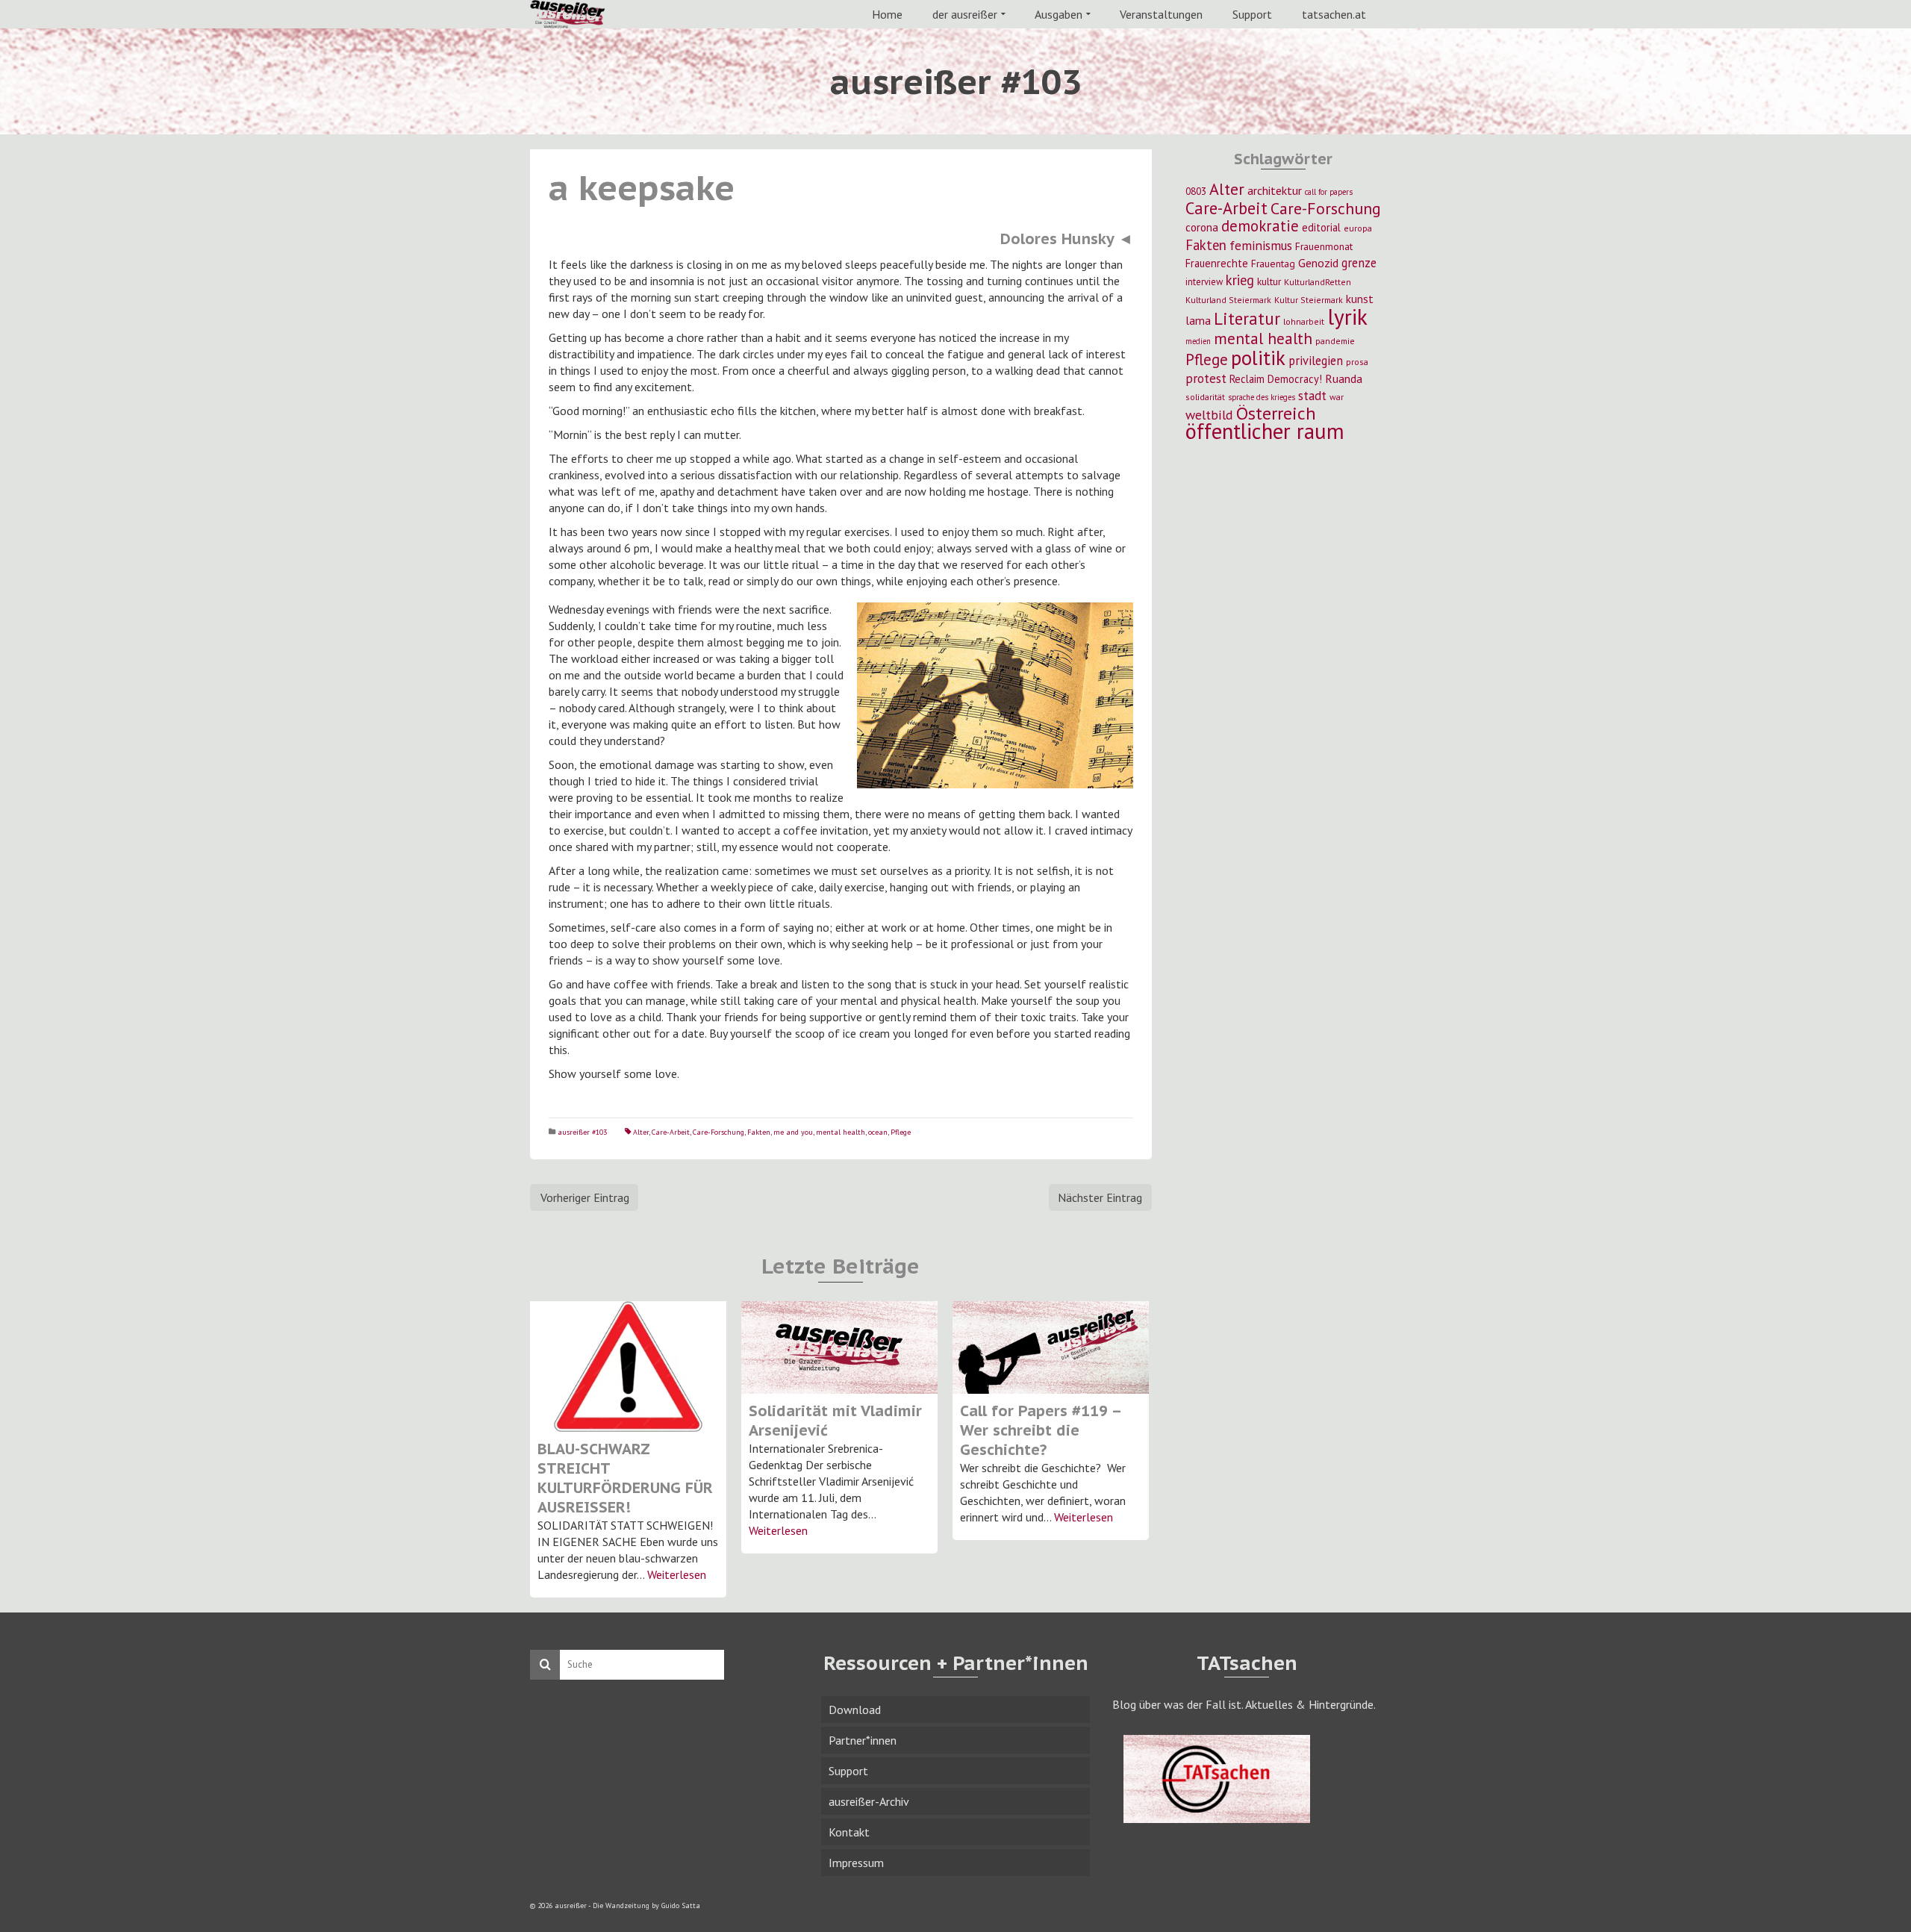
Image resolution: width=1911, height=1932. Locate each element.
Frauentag (1273, 264)
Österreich (1276, 413)
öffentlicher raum (1265, 431)
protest (1206, 378)
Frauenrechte (1217, 263)
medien (1198, 341)
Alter (641, 1132)
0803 (1196, 191)
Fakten (759, 1132)
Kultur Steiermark (1309, 300)
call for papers (1329, 192)
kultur (1269, 281)
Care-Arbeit (671, 1132)
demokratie (1260, 226)
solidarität (1205, 397)
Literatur (1247, 318)
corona (1202, 227)
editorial (1321, 227)
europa (1358, 228)
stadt (1312, 395)
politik (1258, 358)
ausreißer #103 (582, 1132)
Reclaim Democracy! (1276, 379)
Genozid (1318, 263)
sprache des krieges (1262, 397)
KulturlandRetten (1318, 282)
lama (1198, 320)
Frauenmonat (1324, 246)
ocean (878, 1132)
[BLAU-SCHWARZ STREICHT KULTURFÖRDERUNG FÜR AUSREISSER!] (628, 1367)
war (1337, 397)
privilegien (1316, 361)
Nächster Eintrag (1100, 1197)
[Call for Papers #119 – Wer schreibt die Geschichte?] (1051, 1347)
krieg (1240, 280)
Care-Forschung (718, 1132)
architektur (1275, 190)
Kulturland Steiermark (1228, 300)
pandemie (1335, 341)
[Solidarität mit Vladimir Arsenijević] (839, 1347)
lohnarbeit (1304, 321)
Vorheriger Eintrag (585, 1197)
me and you (793, 1132)
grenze (1359, 263)
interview (1204, 282)
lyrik (1347, 317)
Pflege (901, 1132)
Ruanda (1344, 378)
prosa (1357, 362)
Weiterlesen (677, 1574)
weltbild (1209, 415)
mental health (841, 1132)
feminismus (1261, 245)
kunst (1360, 299)
